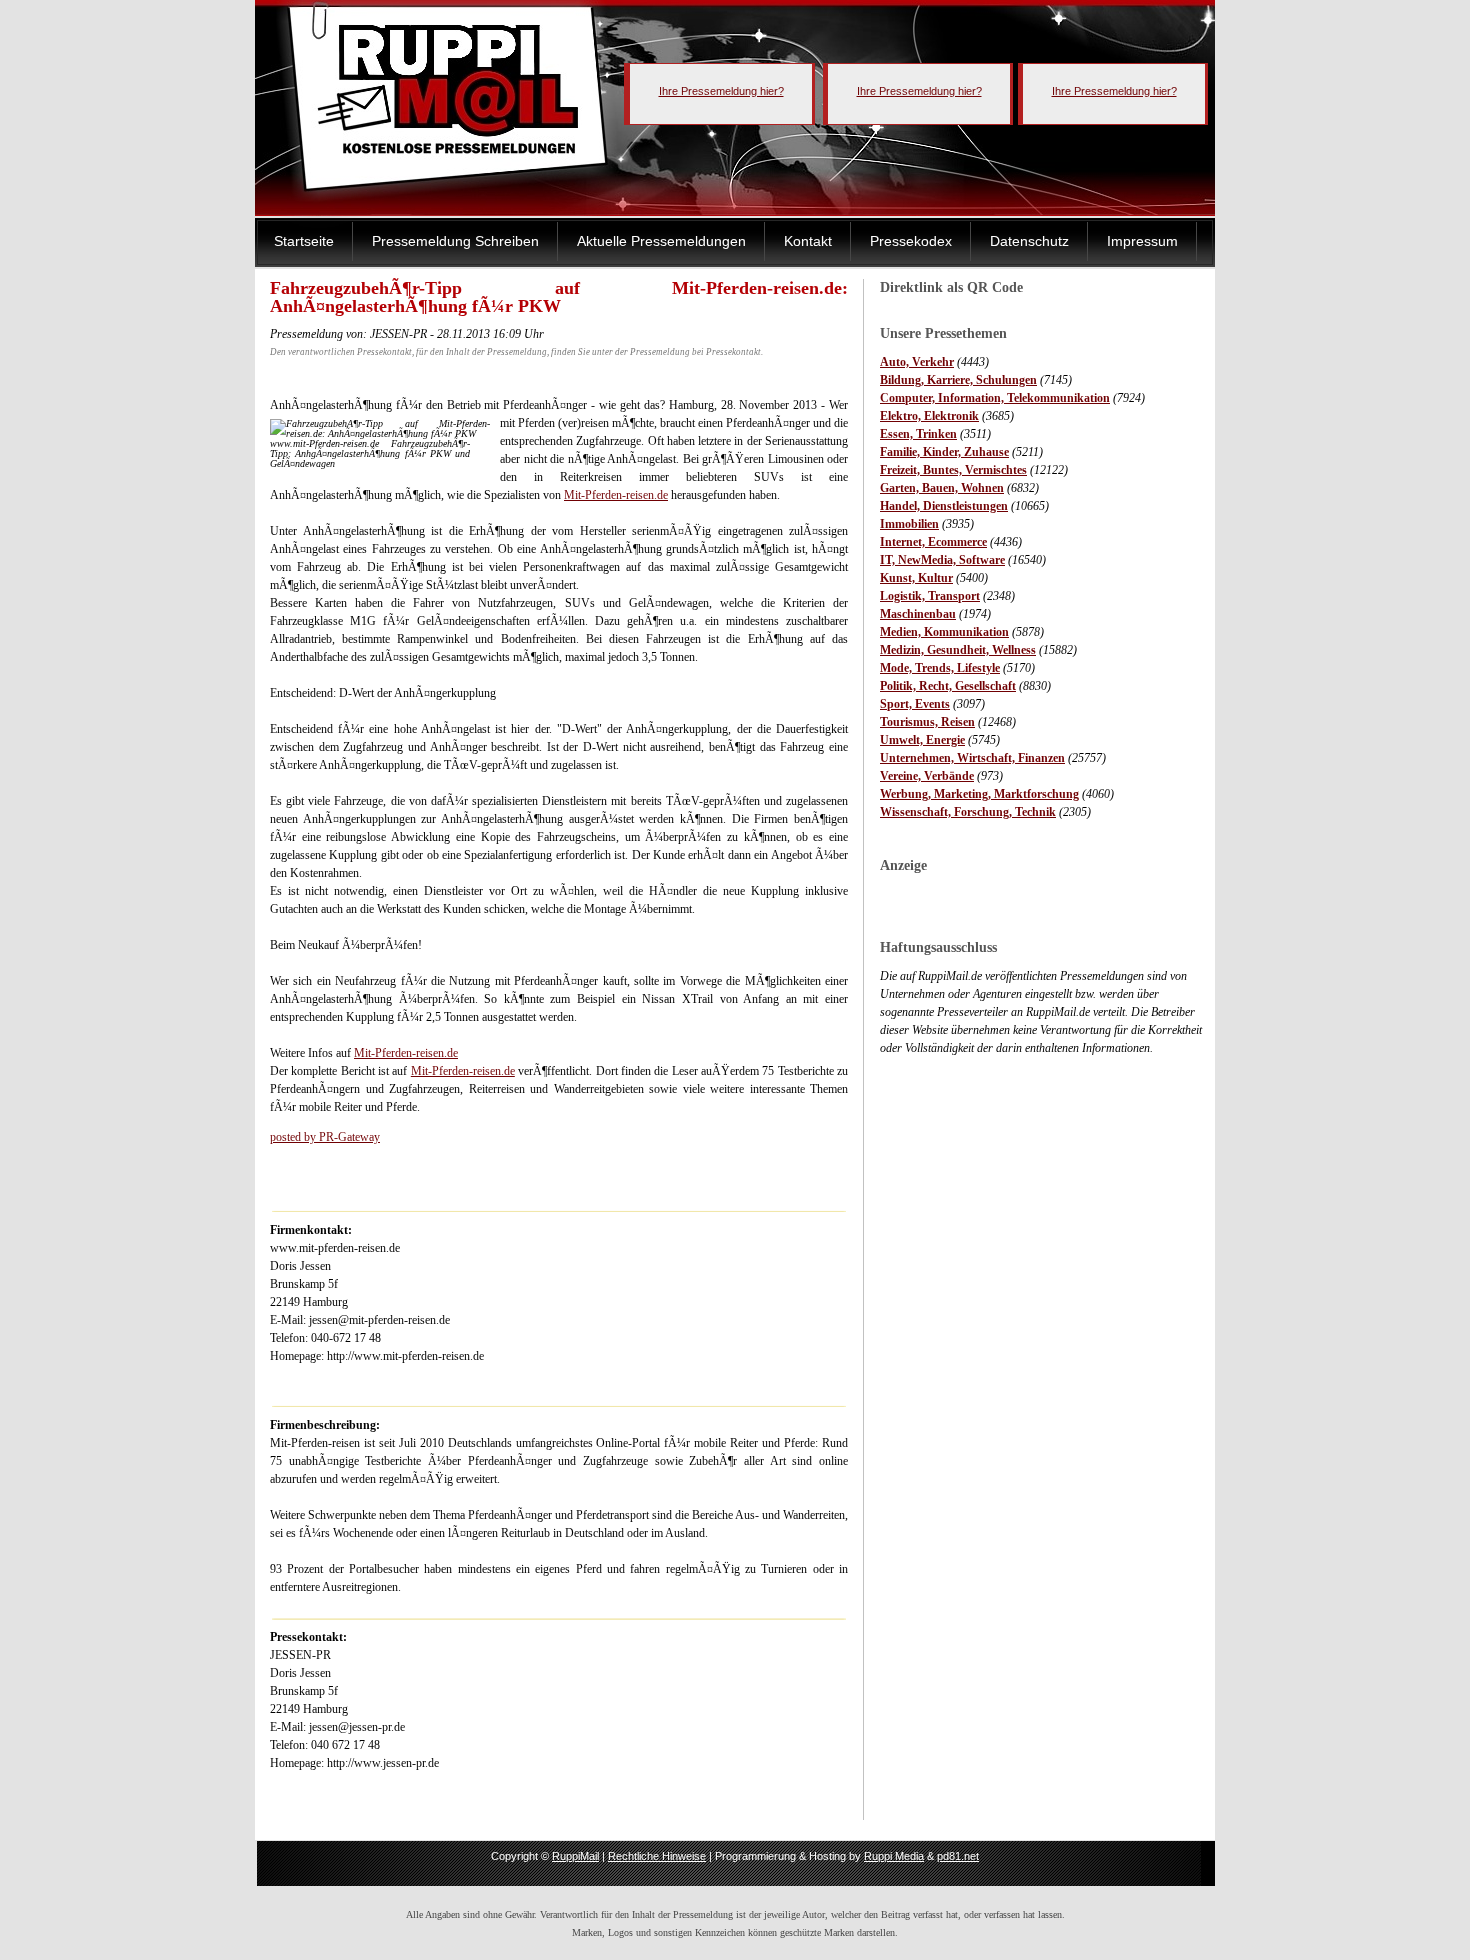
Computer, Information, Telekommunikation (995, 398)
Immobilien (909, 524)
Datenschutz (1029, 241)
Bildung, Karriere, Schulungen (958, 380)
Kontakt (808, 241)
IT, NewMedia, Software (942, 560)
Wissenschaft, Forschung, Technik (968, 812)
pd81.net (958, 1856)
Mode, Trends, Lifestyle (940, 668)
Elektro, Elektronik (929, 416)
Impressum (1142, 241)
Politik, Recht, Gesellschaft (948, 686)
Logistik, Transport (930, 596)
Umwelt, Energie (922, 740)
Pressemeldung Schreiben (455, 241)
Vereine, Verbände (927, 776)
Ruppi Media (894, 1856)
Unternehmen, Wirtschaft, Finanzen (972, 758)
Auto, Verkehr (917, 362)
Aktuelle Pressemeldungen (661, 241)
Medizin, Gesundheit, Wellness (958, 650)
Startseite (304, 241)
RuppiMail (575, 1856)
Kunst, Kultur (916, 578)
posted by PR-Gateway (325, 1137)
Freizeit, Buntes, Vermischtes (953, 470)
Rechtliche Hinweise (657, 1856)
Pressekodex (911, 241)
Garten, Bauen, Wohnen (942, 488)
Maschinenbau (918, 614)
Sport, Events (915, 704)
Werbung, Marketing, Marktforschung (979, 794)
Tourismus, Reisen (927, 722)
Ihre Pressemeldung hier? (721, 91)
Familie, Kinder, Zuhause (944, 452)
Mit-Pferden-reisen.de (616, 495)
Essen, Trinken (918, 434)
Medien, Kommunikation (944, 632)
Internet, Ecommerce (933, 542)
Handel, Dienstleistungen (944, 506)
